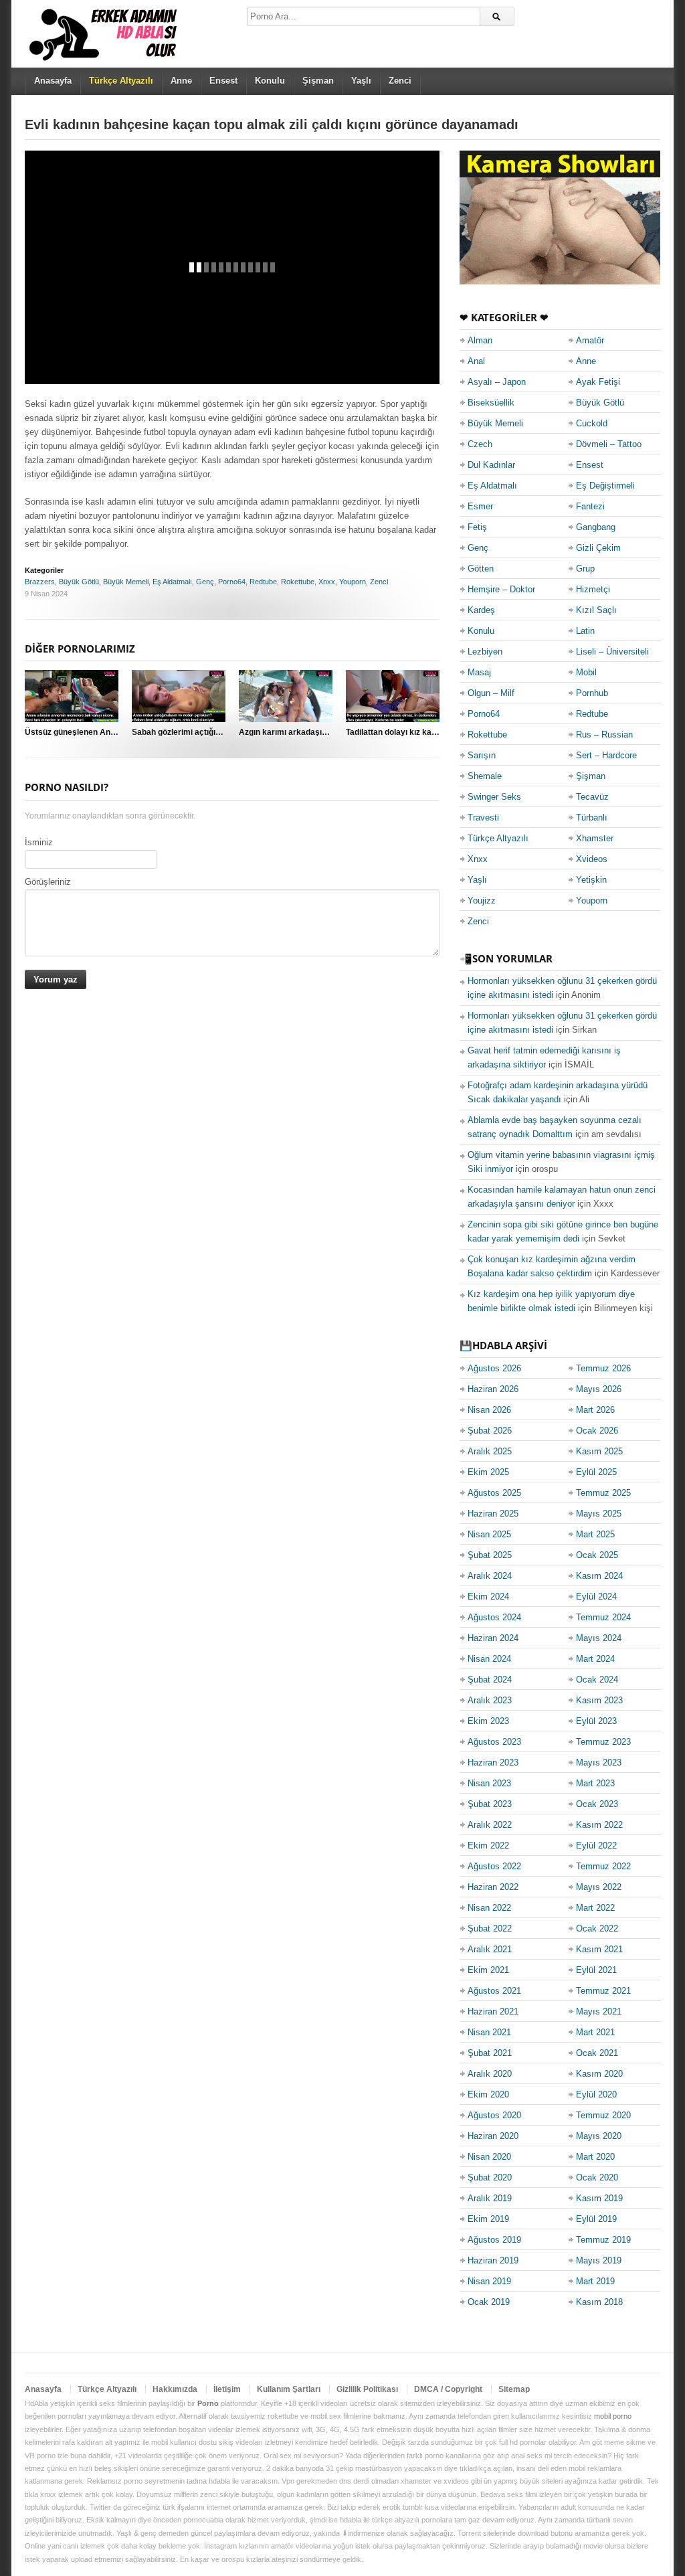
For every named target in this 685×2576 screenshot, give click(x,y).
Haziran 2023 (493, 1763)
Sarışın (482, 755)
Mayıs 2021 (599, 2011)
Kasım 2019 (599, 2198)
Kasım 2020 (599, 2074)
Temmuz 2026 (603, 1368)
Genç (205, 582)
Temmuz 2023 (603, 1742)
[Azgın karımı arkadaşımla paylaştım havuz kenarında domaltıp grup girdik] (286, 696)
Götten (481, 569)
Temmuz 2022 (603, 1866)
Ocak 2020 (597, 2177)
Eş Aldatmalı (172, 582)
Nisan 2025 (489, 1534)
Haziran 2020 (493, 2136)
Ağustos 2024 (494, 1617)
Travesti (483, 818)
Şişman (318, 81)
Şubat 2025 (490, 1555)
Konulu (270, 81)
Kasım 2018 (599, 2302)
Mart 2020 (595, 2157)
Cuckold (592, 423)
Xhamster (595, 838)
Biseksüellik (491, 403)
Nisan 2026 (489, 1410)
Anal (476, 361)
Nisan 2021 (489, 2032)
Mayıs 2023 (599, 1763)
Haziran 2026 (493, 1389)
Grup (585, 569)
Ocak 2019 (489, 2302)
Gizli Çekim (598, 548)
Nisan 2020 (489, 2157)
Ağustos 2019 (494, 2240)
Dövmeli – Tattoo (609, 444)
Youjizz (482, 900)
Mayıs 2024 (599, 1638)
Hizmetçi (593, 589)
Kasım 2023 (599, 1700)
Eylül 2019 (596, 2219)
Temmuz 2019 (603, 2240)
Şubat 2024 (490, 1680)
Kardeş (481, 610)
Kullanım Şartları (289, 2389)
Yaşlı (361, 81)
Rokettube (298, 582)
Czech (480, 444)
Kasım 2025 (599, 1451)
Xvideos (592, 859)
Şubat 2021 (490, 2053)
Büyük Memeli (126, 582)
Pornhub (592, 693)
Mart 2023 (595, 1783)
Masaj (479, 672)
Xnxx (327, 582)
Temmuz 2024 (603, 1617)
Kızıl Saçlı (596, 610)
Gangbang (596, 527)
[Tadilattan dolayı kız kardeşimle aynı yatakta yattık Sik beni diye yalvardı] (393, 696)
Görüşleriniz (48, 882)
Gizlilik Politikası (367, 2389)
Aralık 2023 (490, 1700)
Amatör (590, 340)
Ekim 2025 (488, 1472)
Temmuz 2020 (603, 2115)
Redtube (263, 582)
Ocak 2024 (597, 1680)
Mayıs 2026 (599, 1389)
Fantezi (590, 506)
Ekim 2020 (488, 2094)
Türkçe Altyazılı (498, 838)
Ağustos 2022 (494, 1866)
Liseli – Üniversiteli (612, 652)
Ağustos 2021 (494, 1991)
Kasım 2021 (599, 1949)
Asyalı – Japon (497, 382)
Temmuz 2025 (603, 1493)
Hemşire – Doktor (501, 589)
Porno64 (232, 582)
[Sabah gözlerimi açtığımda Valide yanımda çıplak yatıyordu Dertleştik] (179, 696)
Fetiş (477, 527)
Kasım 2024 (599, 1576)
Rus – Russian (604, 735)
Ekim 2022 (488, 1845)
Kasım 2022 (599, 1825)
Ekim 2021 (488, 1970)
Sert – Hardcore (606, 755)
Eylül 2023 (596, 1721)
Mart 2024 (595, 1659)
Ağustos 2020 (494, 2115)
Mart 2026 (595, 1410)
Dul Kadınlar (491, 465)
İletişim (227, 2389)
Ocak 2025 (597, 1555)
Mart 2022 (595, 1908)
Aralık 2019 (490, 2198)
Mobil (586, 672)
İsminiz (39, 842)
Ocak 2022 (597, 1928)
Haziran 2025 (493, 1514)
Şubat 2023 (490, 1804)
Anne (181, 81)
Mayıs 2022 (599, 1887)
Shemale (485, 776)
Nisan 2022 (489, 1908)
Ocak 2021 (597, 2053)
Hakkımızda (175, 2389)
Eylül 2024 (596, 1597)
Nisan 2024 (489, 1659)
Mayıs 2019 (599, 2260)
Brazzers (40, 582)
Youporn (353, 582)
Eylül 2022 (596, 1845)
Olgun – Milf (491, 693)
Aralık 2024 (490, 1576)
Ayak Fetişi (598, 382)
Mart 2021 (595, 2032)
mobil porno (613, 2416)
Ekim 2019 (488, 2219)
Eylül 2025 (596, 1472)
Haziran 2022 (493, 1887)
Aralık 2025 (490, 1451)
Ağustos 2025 (494, 1493)
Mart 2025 (595, 1534)
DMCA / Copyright (448, 2389)
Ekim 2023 (488, 1721)
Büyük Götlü (79, 582)
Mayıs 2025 (599, 1514)
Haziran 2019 (493, 2260)
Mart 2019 (595, 2281)
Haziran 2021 (493, 2011)
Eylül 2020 (596, 2094)
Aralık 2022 (490, 1825)
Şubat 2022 (490, 1928)
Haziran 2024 (493, 1638)
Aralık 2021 (490, 1949)
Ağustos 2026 (494, 1368)
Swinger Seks (494, 797)
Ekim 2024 (488, 1597)
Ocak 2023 (597, 1804)
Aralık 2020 (490, 2074)
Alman (480, 340)
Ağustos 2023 (494, 1742)
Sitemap (514, 2389)
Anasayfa (53, 81)
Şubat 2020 (490, 2177)
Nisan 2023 (489, 1783)
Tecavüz (592, 797)
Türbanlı (592, 818)
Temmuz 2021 (603, 1991)
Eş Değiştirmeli (605, 486)
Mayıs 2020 (599, 2136)
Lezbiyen (485, 652)
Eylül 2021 (596, 1970)
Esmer (480, 506)
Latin (585, 631)
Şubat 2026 (490, 1431)
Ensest (223, 81)
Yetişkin (591, 880)
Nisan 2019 (489, 2281)
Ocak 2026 (597, 1431)
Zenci (400, 81)
